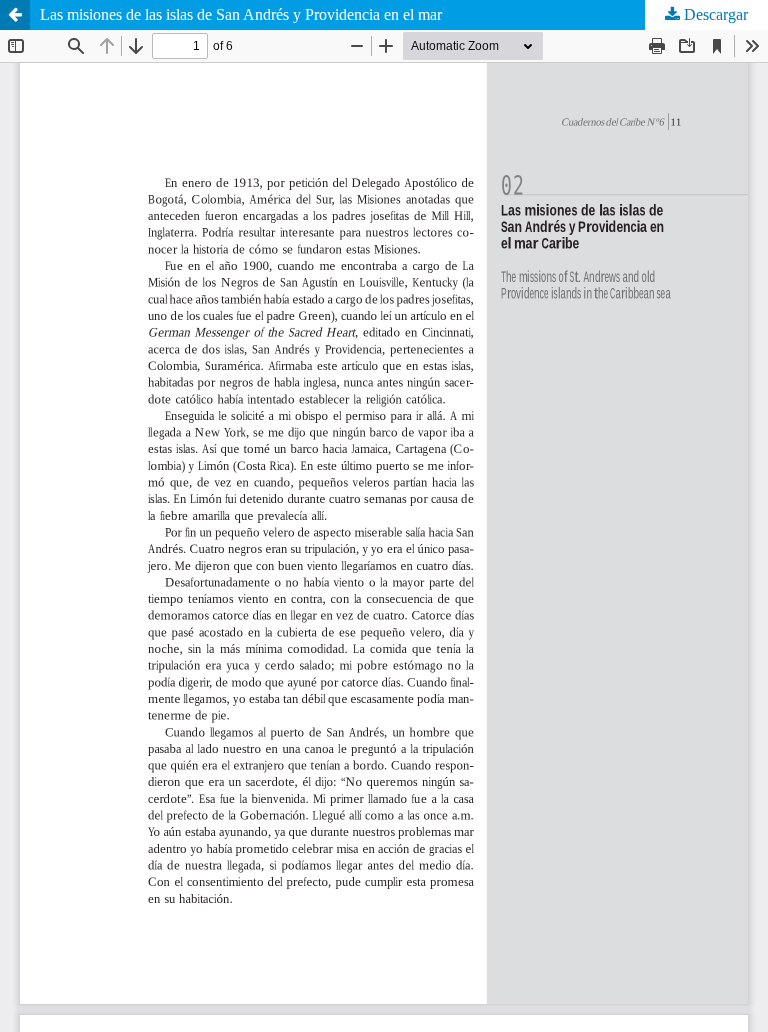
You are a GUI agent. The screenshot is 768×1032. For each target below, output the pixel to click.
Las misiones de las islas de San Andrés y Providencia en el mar (241, 14)
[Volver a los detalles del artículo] (15, 15)
